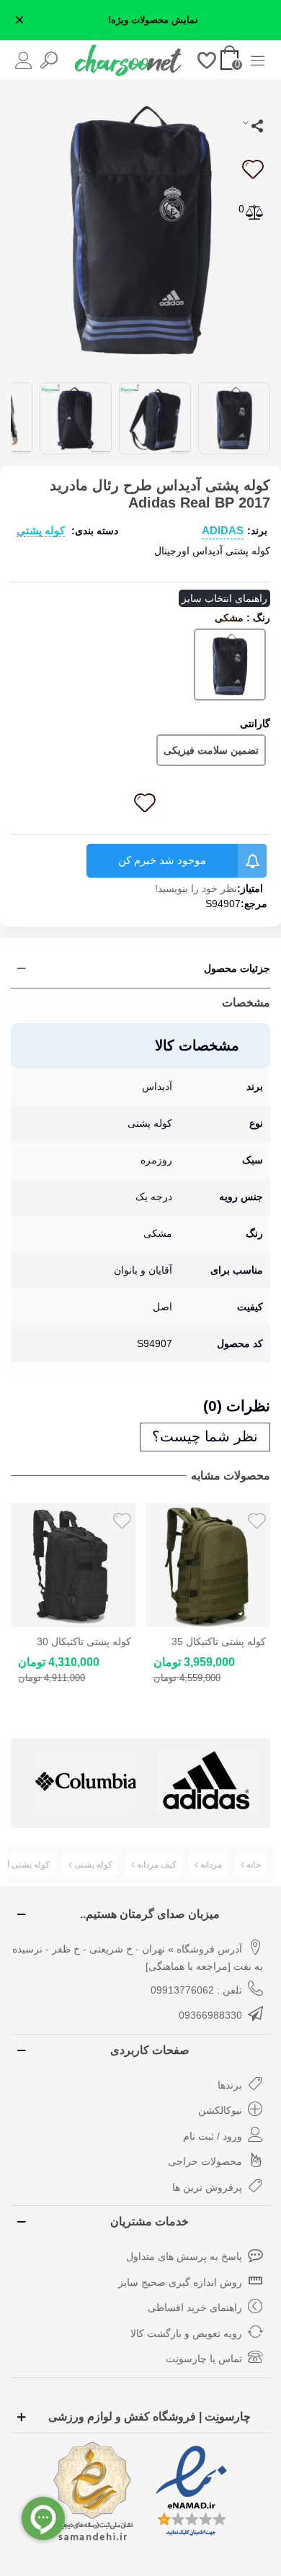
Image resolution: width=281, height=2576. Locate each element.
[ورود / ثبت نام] (23, 59)
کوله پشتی (41, 530)
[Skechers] (208, 1781)
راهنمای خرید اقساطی (195, 2307)
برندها (230, 2085)
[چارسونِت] (128, 60)
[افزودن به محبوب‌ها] (252, 169)
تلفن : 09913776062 (196, 1990)
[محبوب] (207, 59)
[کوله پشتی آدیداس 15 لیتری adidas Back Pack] (209, 1566)
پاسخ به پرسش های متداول (184, 2256)
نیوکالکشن (220, 2110)
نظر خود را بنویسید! (196, 888)
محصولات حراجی (205, 2161)
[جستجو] (49, 59)
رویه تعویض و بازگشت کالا (186, 2333)
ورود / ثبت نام (213, 2136)
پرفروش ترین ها (207, 2187)
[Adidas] (86, 1781)
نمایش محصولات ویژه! (153, 20)
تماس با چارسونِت (204, 2359)
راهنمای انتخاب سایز (224, 598)
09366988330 (210, 2015)
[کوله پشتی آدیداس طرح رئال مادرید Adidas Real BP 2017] (140, 229)
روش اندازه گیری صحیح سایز (180, 2282)
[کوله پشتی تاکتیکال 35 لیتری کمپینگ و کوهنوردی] (73, 1566)
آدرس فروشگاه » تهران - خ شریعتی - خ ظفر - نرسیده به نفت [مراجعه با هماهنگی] (138, 1958)
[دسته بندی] (258, 59)
